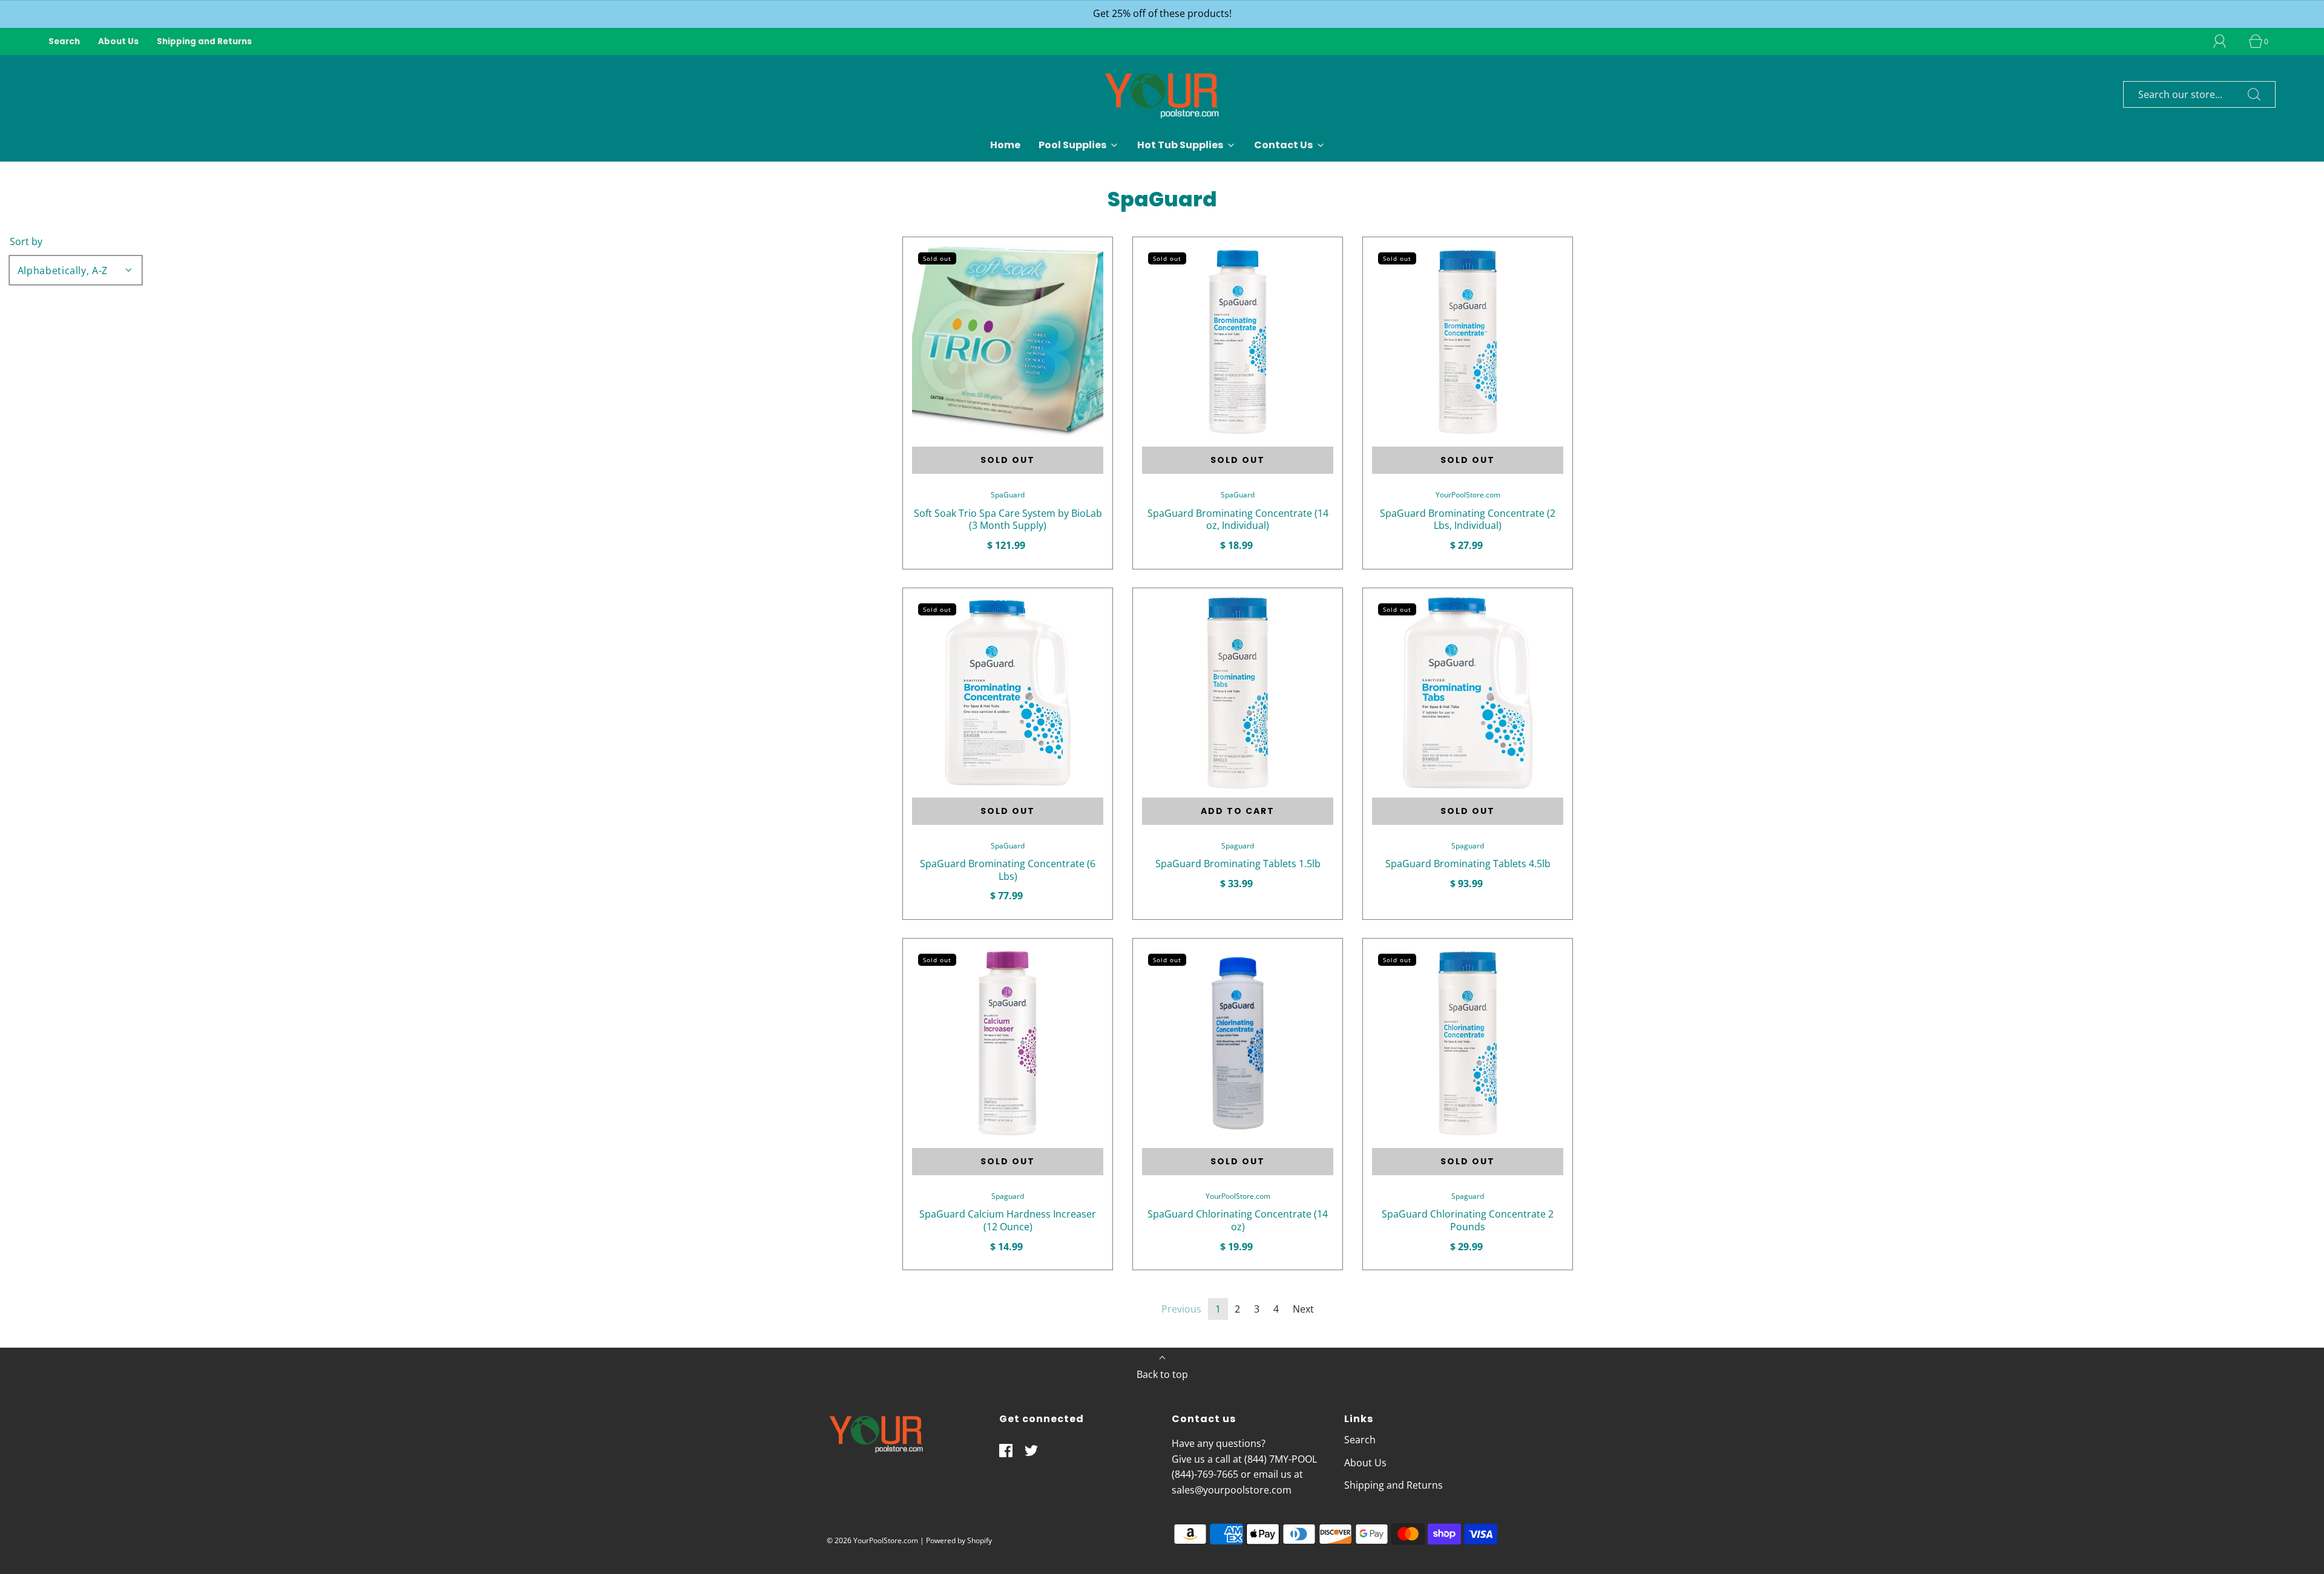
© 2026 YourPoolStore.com (872, 1540)
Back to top (1162, 1374)
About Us (118, 41)
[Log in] (2227, 41)
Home (1005, 145)
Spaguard (1238, 846)
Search (64, 41)
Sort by (26, 241)
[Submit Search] (2254, 94)
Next (1303, 1309)
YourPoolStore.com (1468, 495)
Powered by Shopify (959, 1540)
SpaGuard (1008, 495)
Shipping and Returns (204, 41)
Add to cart (1238, 811)
